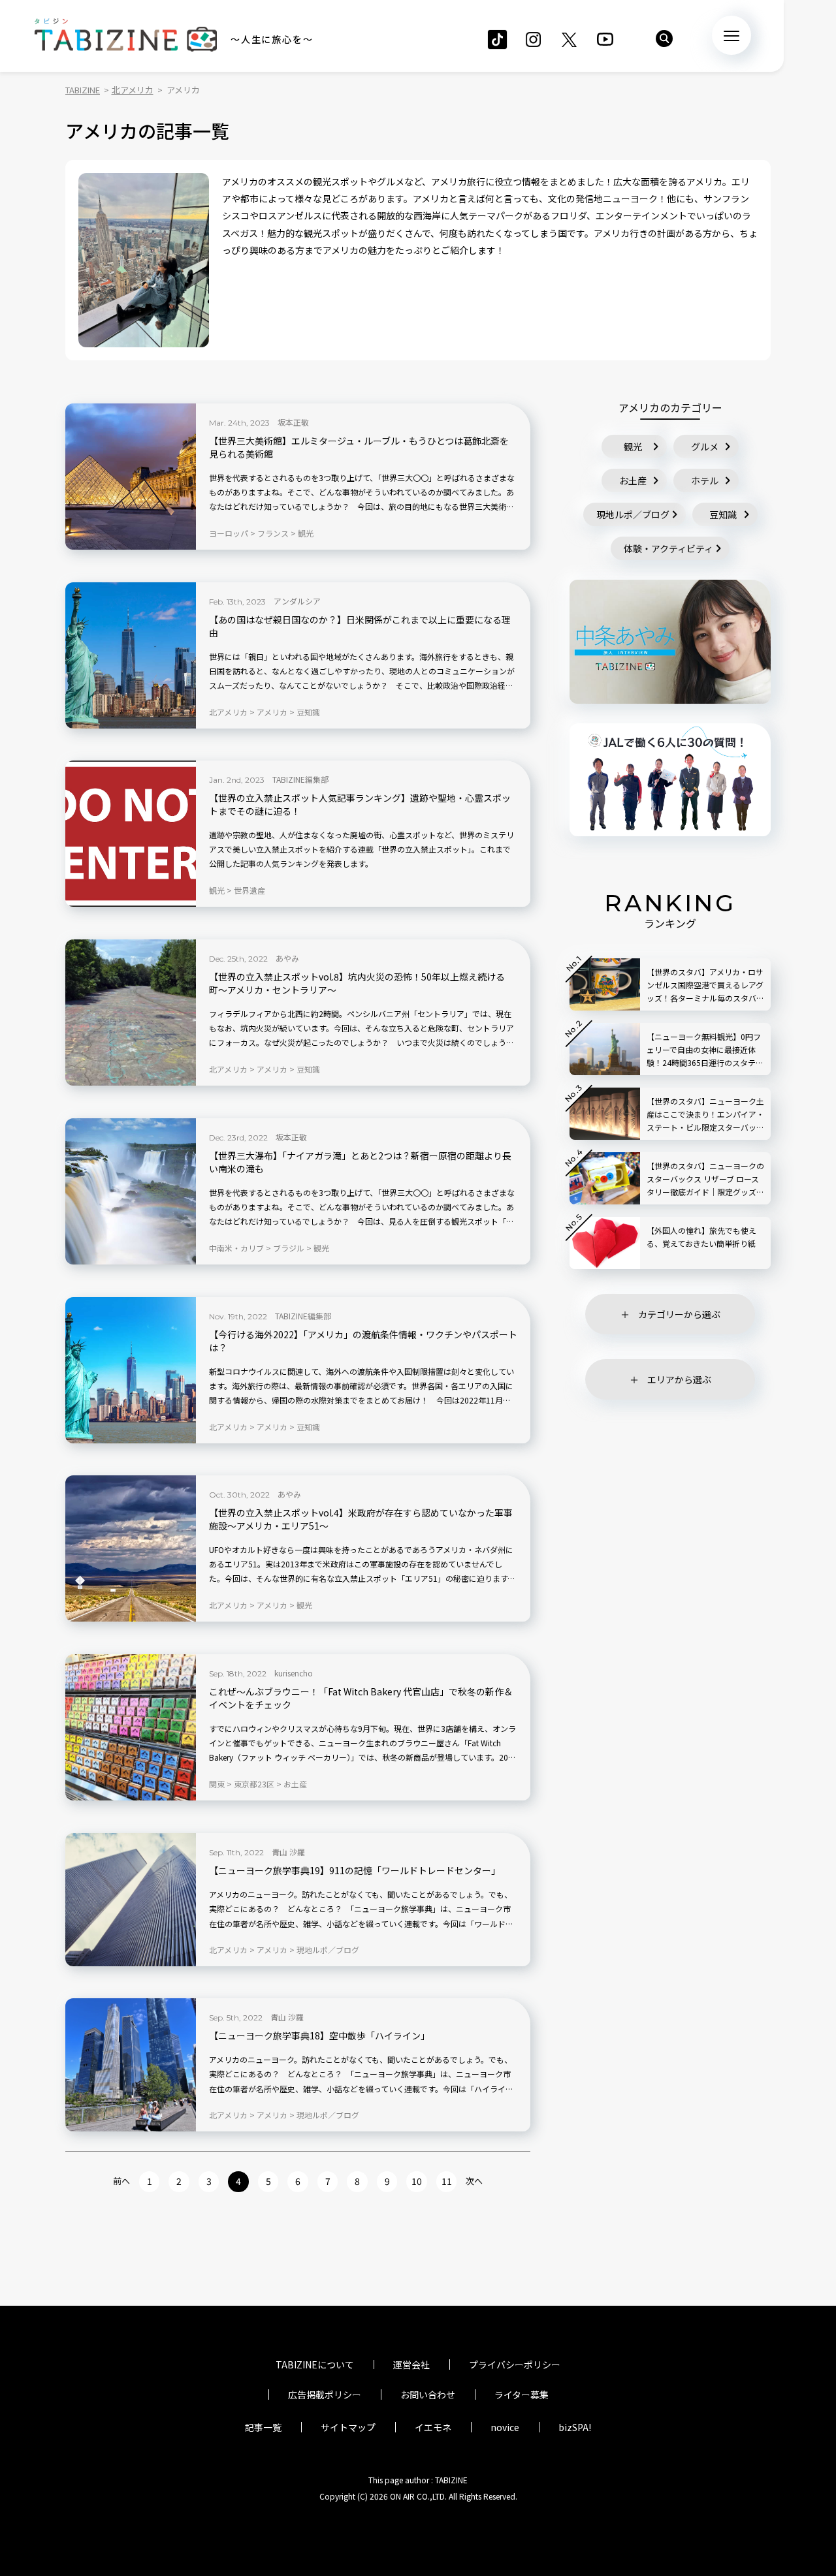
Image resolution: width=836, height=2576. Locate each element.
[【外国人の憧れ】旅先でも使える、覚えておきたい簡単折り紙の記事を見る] (605, 1243)
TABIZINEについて (315, 2364)
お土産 (633, 480)
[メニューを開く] (731, 35)
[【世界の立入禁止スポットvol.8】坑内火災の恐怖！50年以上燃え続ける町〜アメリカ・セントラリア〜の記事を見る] (131, 1013)
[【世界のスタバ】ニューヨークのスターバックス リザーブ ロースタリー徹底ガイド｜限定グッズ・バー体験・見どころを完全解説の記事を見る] (605, 1178)
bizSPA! (575, 2427)
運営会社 (411, 2364)
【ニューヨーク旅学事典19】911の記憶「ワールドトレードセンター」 (355, 1871)
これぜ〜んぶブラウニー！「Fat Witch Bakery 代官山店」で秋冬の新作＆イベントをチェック (361, 1698)
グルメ (705, 447)
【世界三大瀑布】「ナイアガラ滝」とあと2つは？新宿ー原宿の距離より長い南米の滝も (360, 1162)
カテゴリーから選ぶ (679, 1314)
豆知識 (723, 514)
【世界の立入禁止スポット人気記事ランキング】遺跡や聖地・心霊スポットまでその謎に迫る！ (360, 805)
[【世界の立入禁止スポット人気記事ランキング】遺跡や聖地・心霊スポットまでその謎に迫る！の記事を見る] (131, 834)
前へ (121, 2181)
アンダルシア (297, 601)
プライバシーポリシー (515, 2364)
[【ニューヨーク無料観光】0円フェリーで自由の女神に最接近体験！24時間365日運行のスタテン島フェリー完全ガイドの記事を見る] (605, 1049)
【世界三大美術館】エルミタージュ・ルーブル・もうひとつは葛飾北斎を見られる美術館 (359, 448)
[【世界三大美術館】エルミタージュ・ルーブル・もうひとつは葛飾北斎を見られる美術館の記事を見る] (131, 477)
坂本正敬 (293, 422)
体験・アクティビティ (668, 548)
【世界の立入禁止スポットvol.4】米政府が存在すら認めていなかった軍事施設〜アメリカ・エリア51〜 (361, 1519)
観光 (633, 447)
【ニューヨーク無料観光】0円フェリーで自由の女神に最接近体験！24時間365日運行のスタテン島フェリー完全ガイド (705, 1050)
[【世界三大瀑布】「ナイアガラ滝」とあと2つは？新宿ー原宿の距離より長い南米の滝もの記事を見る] (131, 1191)
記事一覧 (263, 2427)
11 (447, 2181)
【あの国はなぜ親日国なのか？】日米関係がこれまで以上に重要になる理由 (360, 626)
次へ (474, 2181)
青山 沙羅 (288, 1852)
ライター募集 (522, 2395)
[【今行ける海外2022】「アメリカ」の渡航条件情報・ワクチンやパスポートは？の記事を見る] (131, 1370)
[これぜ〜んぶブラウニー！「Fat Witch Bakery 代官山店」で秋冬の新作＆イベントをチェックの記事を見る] (131, 1727)
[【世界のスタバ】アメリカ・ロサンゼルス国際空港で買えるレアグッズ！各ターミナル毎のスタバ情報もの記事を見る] (605, 984)
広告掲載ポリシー (325, 2395)
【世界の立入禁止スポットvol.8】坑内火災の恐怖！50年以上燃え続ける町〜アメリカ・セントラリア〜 (357, 983)
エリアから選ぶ (679, 1379)
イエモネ (433, 2427)
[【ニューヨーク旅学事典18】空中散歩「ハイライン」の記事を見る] (131, 2065)
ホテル (705, 480)
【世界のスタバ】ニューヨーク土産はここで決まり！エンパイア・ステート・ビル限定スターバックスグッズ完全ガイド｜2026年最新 (705, 1115)
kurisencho (294, 1673)
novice (505, 2427)
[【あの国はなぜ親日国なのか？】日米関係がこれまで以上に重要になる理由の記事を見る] (131, 655)
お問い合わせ (428, 2395)
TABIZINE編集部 (300, 779)
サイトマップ (348, 2427)
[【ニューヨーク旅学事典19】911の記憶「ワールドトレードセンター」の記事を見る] (131, 1900)
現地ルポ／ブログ (633, 514)
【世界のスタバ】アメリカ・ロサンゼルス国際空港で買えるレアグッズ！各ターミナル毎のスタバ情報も (705, 985)
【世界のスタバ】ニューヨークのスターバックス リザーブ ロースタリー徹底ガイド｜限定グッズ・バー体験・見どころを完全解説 (705, 1179)
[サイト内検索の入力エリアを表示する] (664, 39)
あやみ (287, 958)
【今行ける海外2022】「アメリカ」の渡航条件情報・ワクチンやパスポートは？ (363, 1341)
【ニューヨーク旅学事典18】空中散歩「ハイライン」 (319, 2036)
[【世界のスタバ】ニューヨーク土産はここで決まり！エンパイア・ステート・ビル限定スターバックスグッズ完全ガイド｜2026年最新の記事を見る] (605, 1114)
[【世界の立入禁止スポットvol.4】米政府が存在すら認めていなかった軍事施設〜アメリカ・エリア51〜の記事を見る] (131, 1548)
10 (417, 2181)
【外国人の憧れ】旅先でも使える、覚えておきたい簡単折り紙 (701, 1237)
